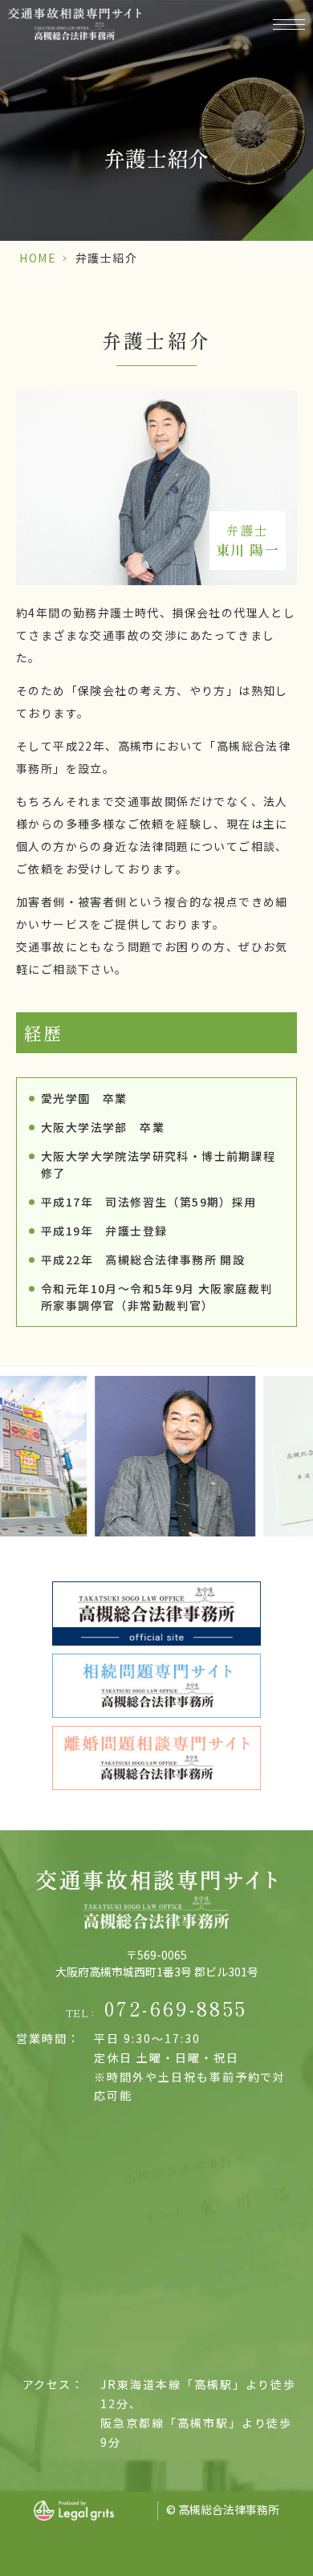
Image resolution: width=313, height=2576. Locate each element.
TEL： (157, 2008)
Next (298, 1414)
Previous (15, 1414)
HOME (38, 258)
